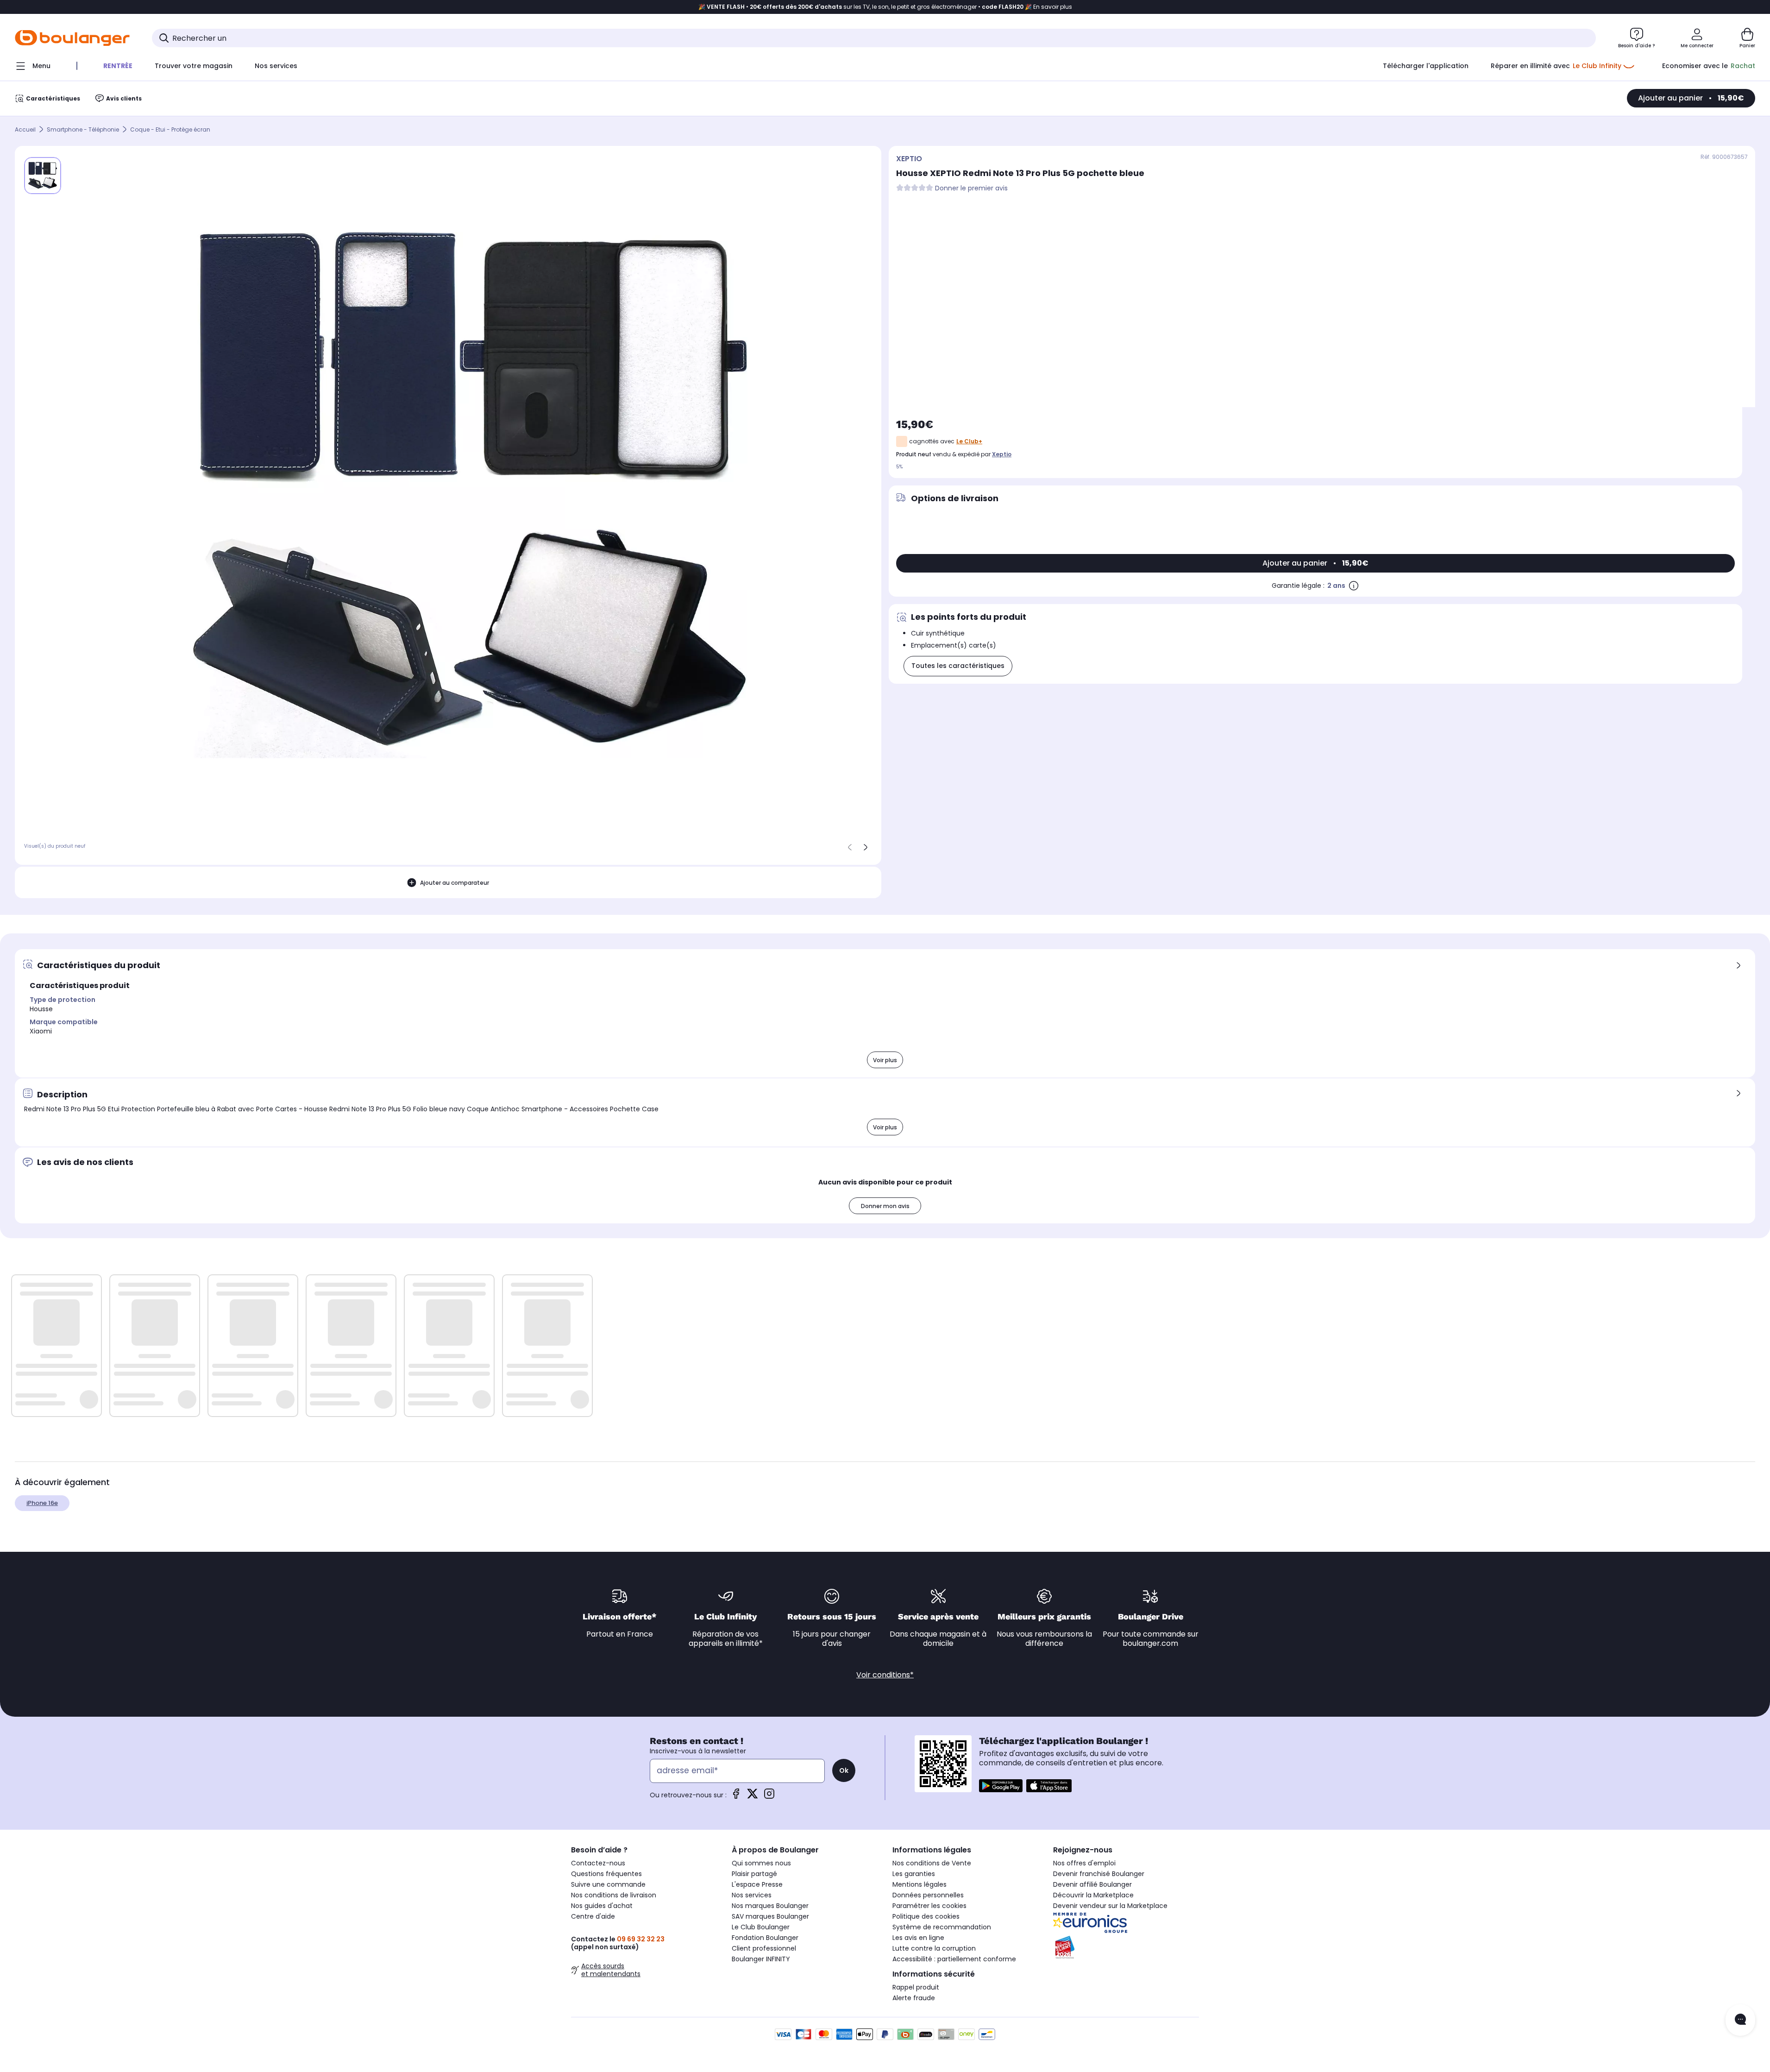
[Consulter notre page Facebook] (736, 1797)
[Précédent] (850, 847)
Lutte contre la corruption (934, 1948)
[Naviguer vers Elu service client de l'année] (1126, 1947)
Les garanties (914, 1874)
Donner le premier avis (971, 188)
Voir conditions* (885, 1675)
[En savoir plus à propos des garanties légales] (1354, 586)
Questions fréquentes (606, 1874)
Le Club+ (969, 441)
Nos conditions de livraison (614, 1895)
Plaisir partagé (754, 1874)
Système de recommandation (942, 1927)
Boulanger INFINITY (761, 1959)
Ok (844, 1770)
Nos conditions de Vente (932, 1863)
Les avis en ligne (918, 1938)
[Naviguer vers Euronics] (1126, 1923)
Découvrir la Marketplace (1093, 1895)
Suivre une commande (608, 1884)
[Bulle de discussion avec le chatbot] (1740, 2020)
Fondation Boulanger (765, 1938)
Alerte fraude (914, 1998)
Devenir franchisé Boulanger (1099, 1874)
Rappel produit (916, 1987)
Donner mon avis (885, 1206)
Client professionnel (764, 1948)
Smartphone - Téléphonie (83, 129)
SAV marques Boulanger (770, 1916)
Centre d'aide (593, 1916)
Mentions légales (920, 1884)
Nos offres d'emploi (1084, 1863)
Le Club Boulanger (761, 1927)
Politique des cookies (926, 1916)
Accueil (25, 129)
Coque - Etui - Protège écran (170, 129)
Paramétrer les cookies (929, 1906)
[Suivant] (866, 847)
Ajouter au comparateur (455, 883)
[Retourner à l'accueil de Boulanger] (72, 38)
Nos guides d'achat (602, 1906)
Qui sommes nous (761, 1863)
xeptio (1002, 454)
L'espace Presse (757, 1884)
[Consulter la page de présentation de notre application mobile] (1001, 1786)
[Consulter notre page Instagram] (769, 1797)
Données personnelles (928, 1895)
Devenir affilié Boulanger (1092, 1884)
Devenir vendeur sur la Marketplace (1110, 1906)
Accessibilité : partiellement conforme (954, 1959)
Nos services (752, 1895)
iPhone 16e (42, 1503)
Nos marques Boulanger (770, 1906)
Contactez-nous (598, 1863)
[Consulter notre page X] (753, 1797)
